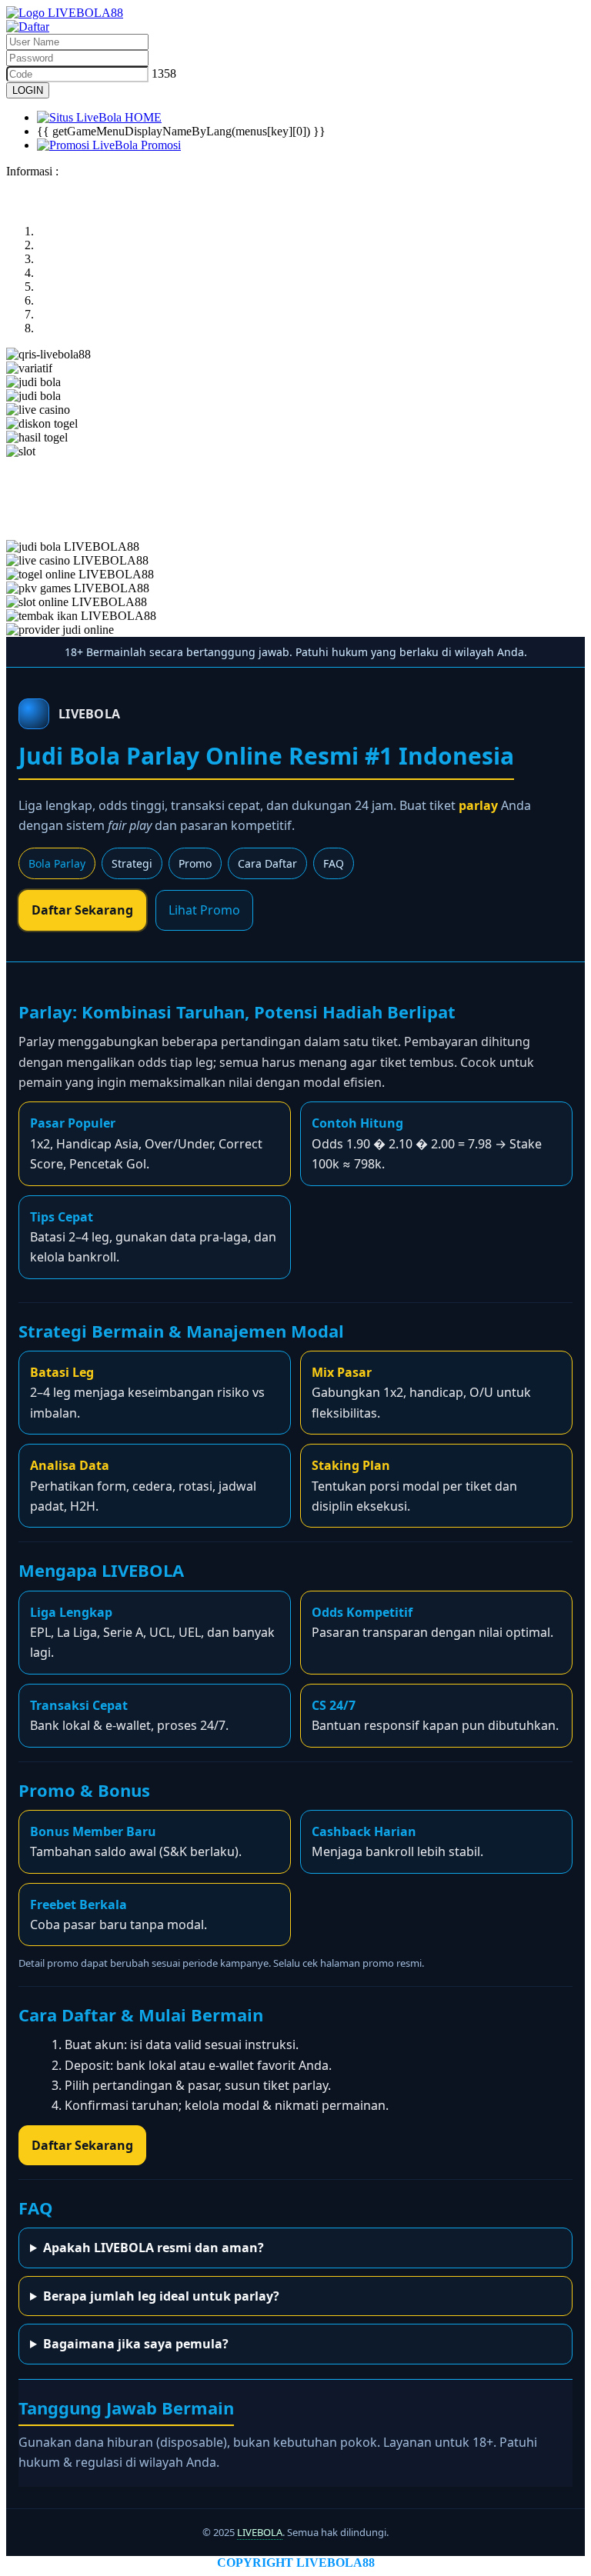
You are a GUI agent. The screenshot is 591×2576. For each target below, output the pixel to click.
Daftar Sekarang (82, 910)
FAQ (334, 863)
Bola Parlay (57, 863)
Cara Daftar (267, 863)
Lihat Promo (204, 910)
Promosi (159, 145)
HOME (142, 117)
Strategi (132, 863)
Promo (195, 863)
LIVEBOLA (260, 2532)
